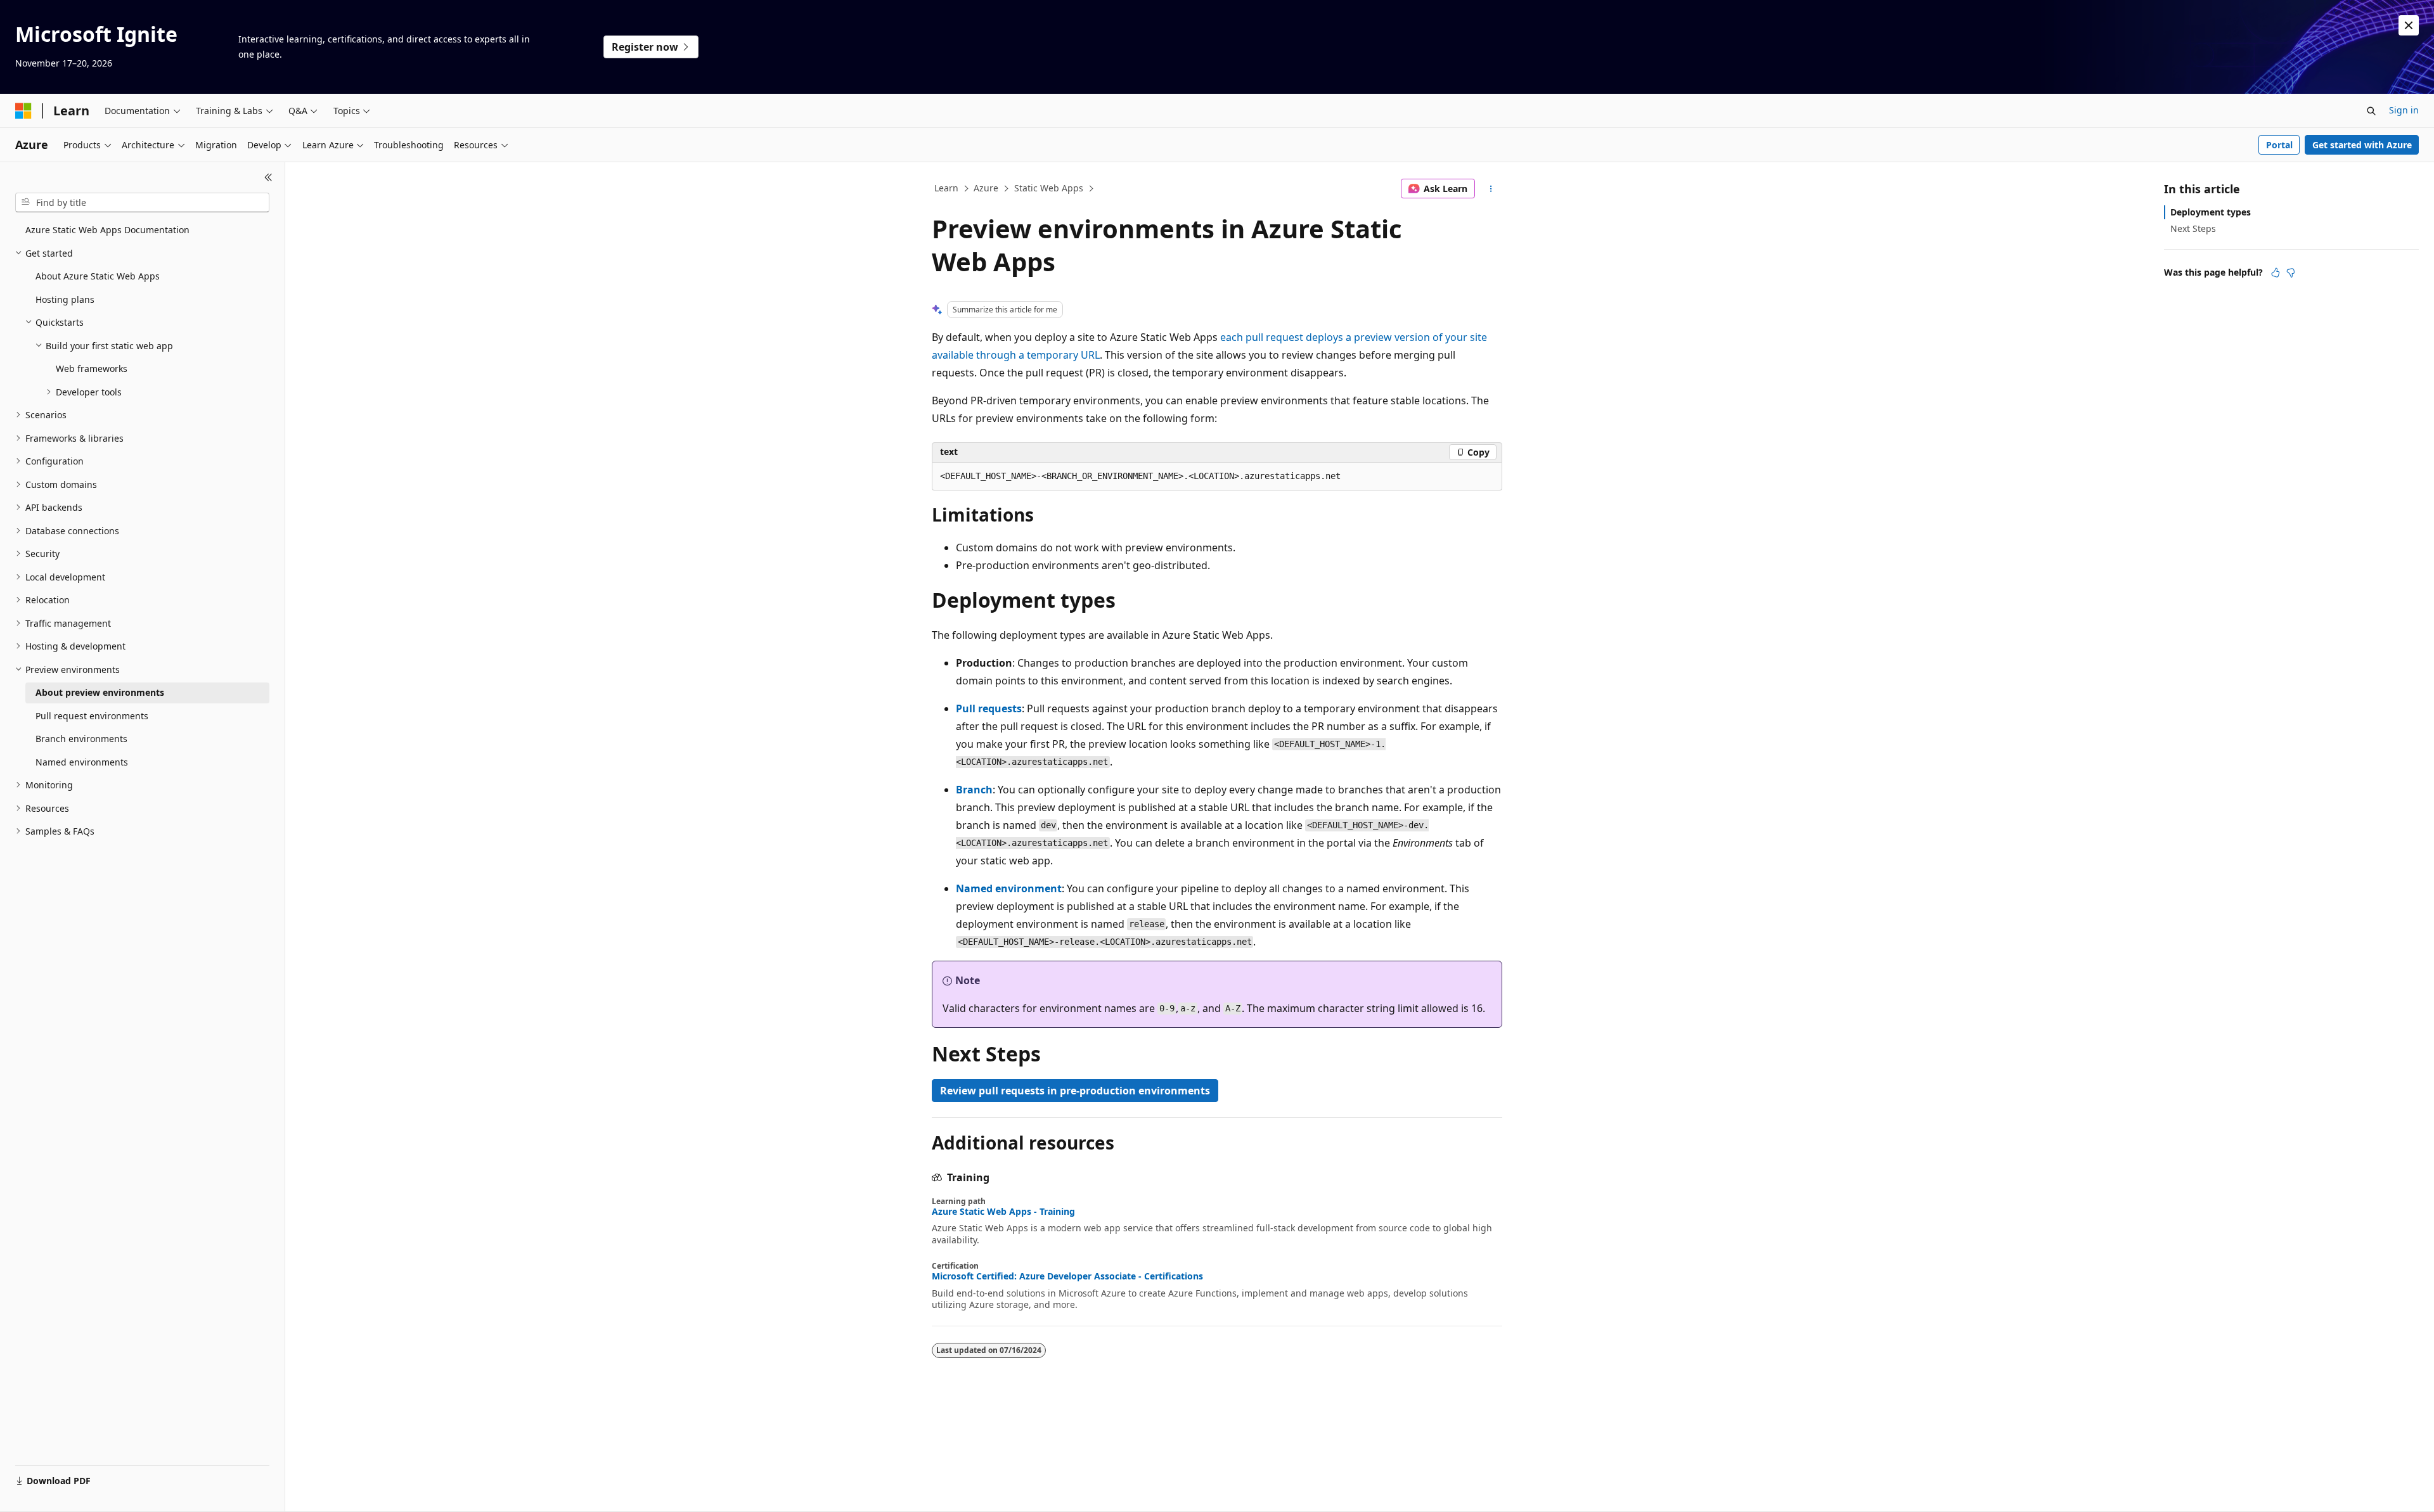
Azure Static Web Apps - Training (1003, 1212)
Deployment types (2211, 212)
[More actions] (1491, 189)
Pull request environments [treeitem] (92, 716)
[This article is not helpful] (2291, 272)
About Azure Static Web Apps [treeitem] (98, 276)
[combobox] (142, 203)
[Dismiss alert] (2409, 25)
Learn (946, 188)
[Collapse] (268, 177)
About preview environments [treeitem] (100, 692)
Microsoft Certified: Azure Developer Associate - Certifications (1067, 1276)
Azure (986, 188)
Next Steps (2193, 228)
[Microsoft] (23, 111)
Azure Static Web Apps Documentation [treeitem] (107, 230)
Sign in (2404, 110)
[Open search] (2371, 111)
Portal (2279, 145)
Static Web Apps (1049, 188)
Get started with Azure (2362, 145)
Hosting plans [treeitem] (65, 299)
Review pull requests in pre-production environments (1075, 1091)
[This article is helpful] (2276, 272)
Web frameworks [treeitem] (92, 368)
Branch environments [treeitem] (81, 739)
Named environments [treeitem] (82, 762)
